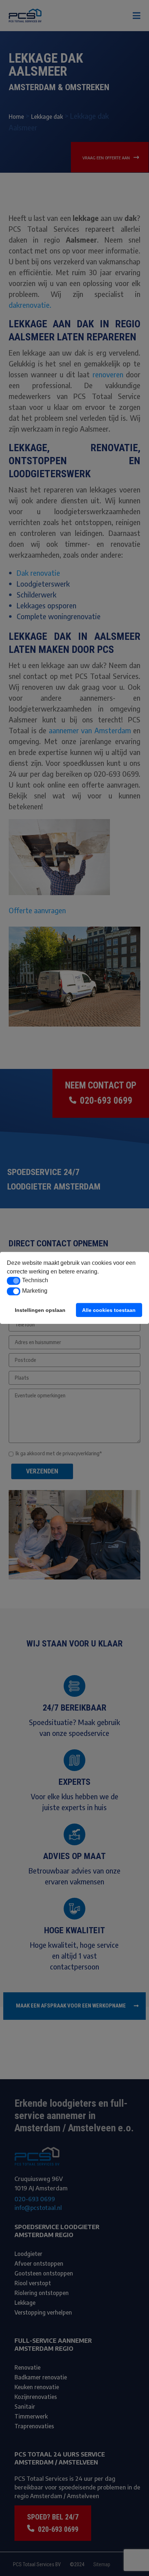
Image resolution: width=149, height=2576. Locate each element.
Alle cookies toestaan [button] (109, 1310)
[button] (14, 1281)
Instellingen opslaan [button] (40, 1310)
